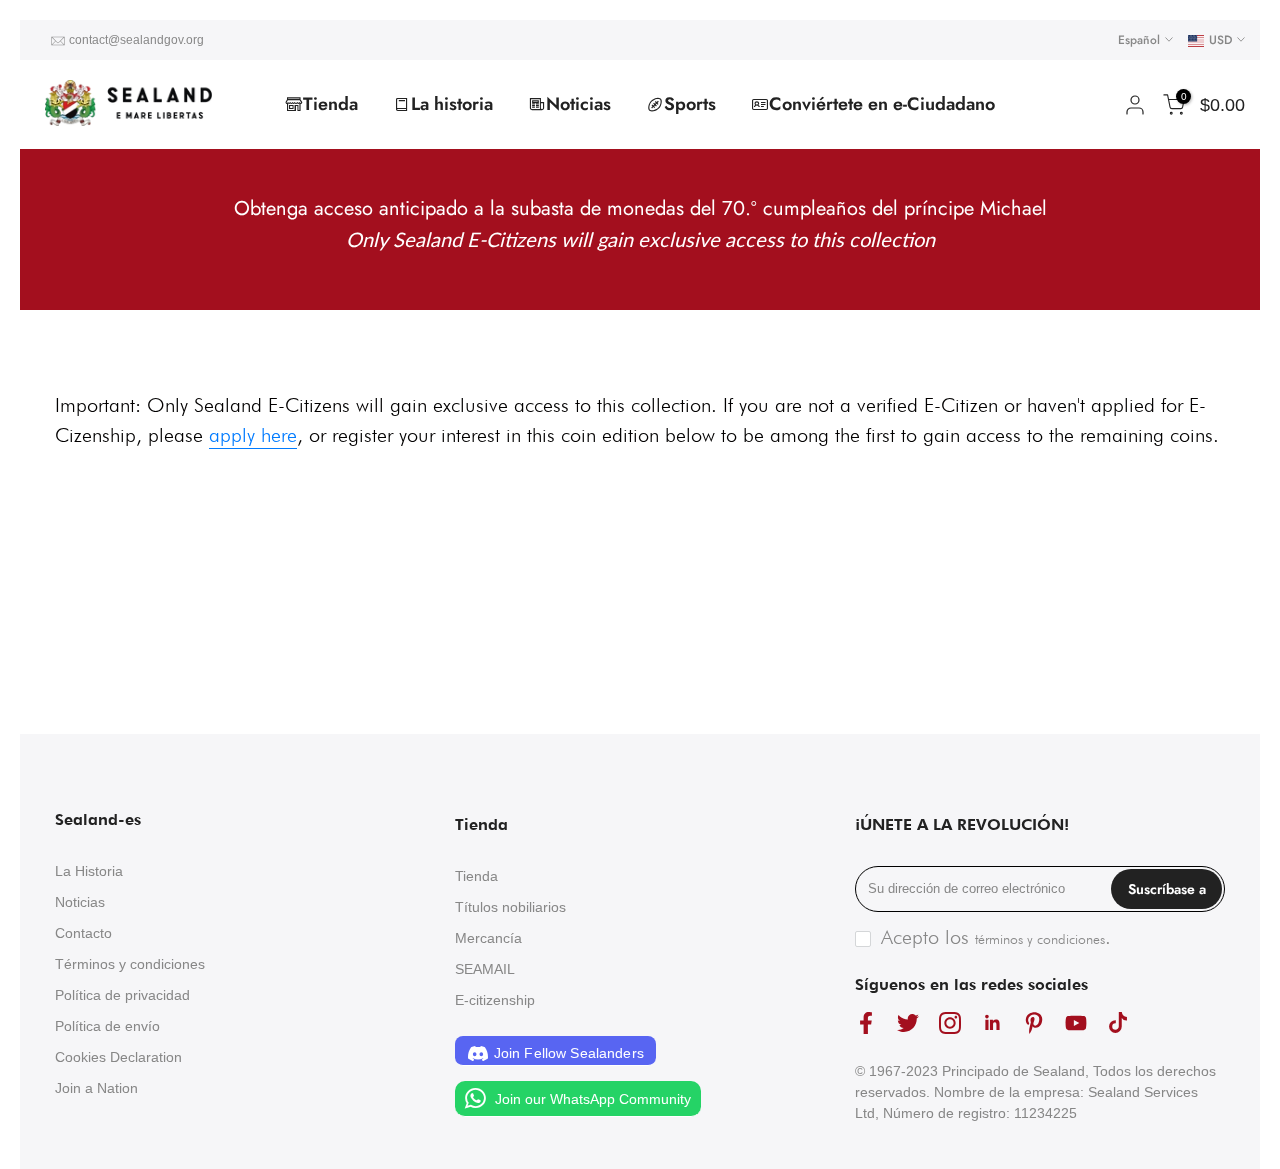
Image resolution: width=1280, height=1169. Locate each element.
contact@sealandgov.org (136, 40)
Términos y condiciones (130, 964)
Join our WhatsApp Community (591, 1099)
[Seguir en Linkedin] (992, 1023)
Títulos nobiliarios (510, 907)
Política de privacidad (122, 995)
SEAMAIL (485, 969)
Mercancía (488, 938)
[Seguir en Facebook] (866, 1023)
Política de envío (107, 1026)
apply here (253, 435)
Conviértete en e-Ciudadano (882, 104)
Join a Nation (96, 1088)
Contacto (83, 933)
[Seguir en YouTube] (1076, 1023)
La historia (452, 104)
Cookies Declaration (118, 1057)
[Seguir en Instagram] (950, 1023)
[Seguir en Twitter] (908, 1023)
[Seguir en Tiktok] (1118, 1023)
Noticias (578, 104)
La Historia (89, 871)
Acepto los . (996, 937)
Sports (690, 104)
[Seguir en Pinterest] (1034, 1023)
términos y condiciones (1040, 939)
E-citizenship (495, 1000)
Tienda (330, 104)
